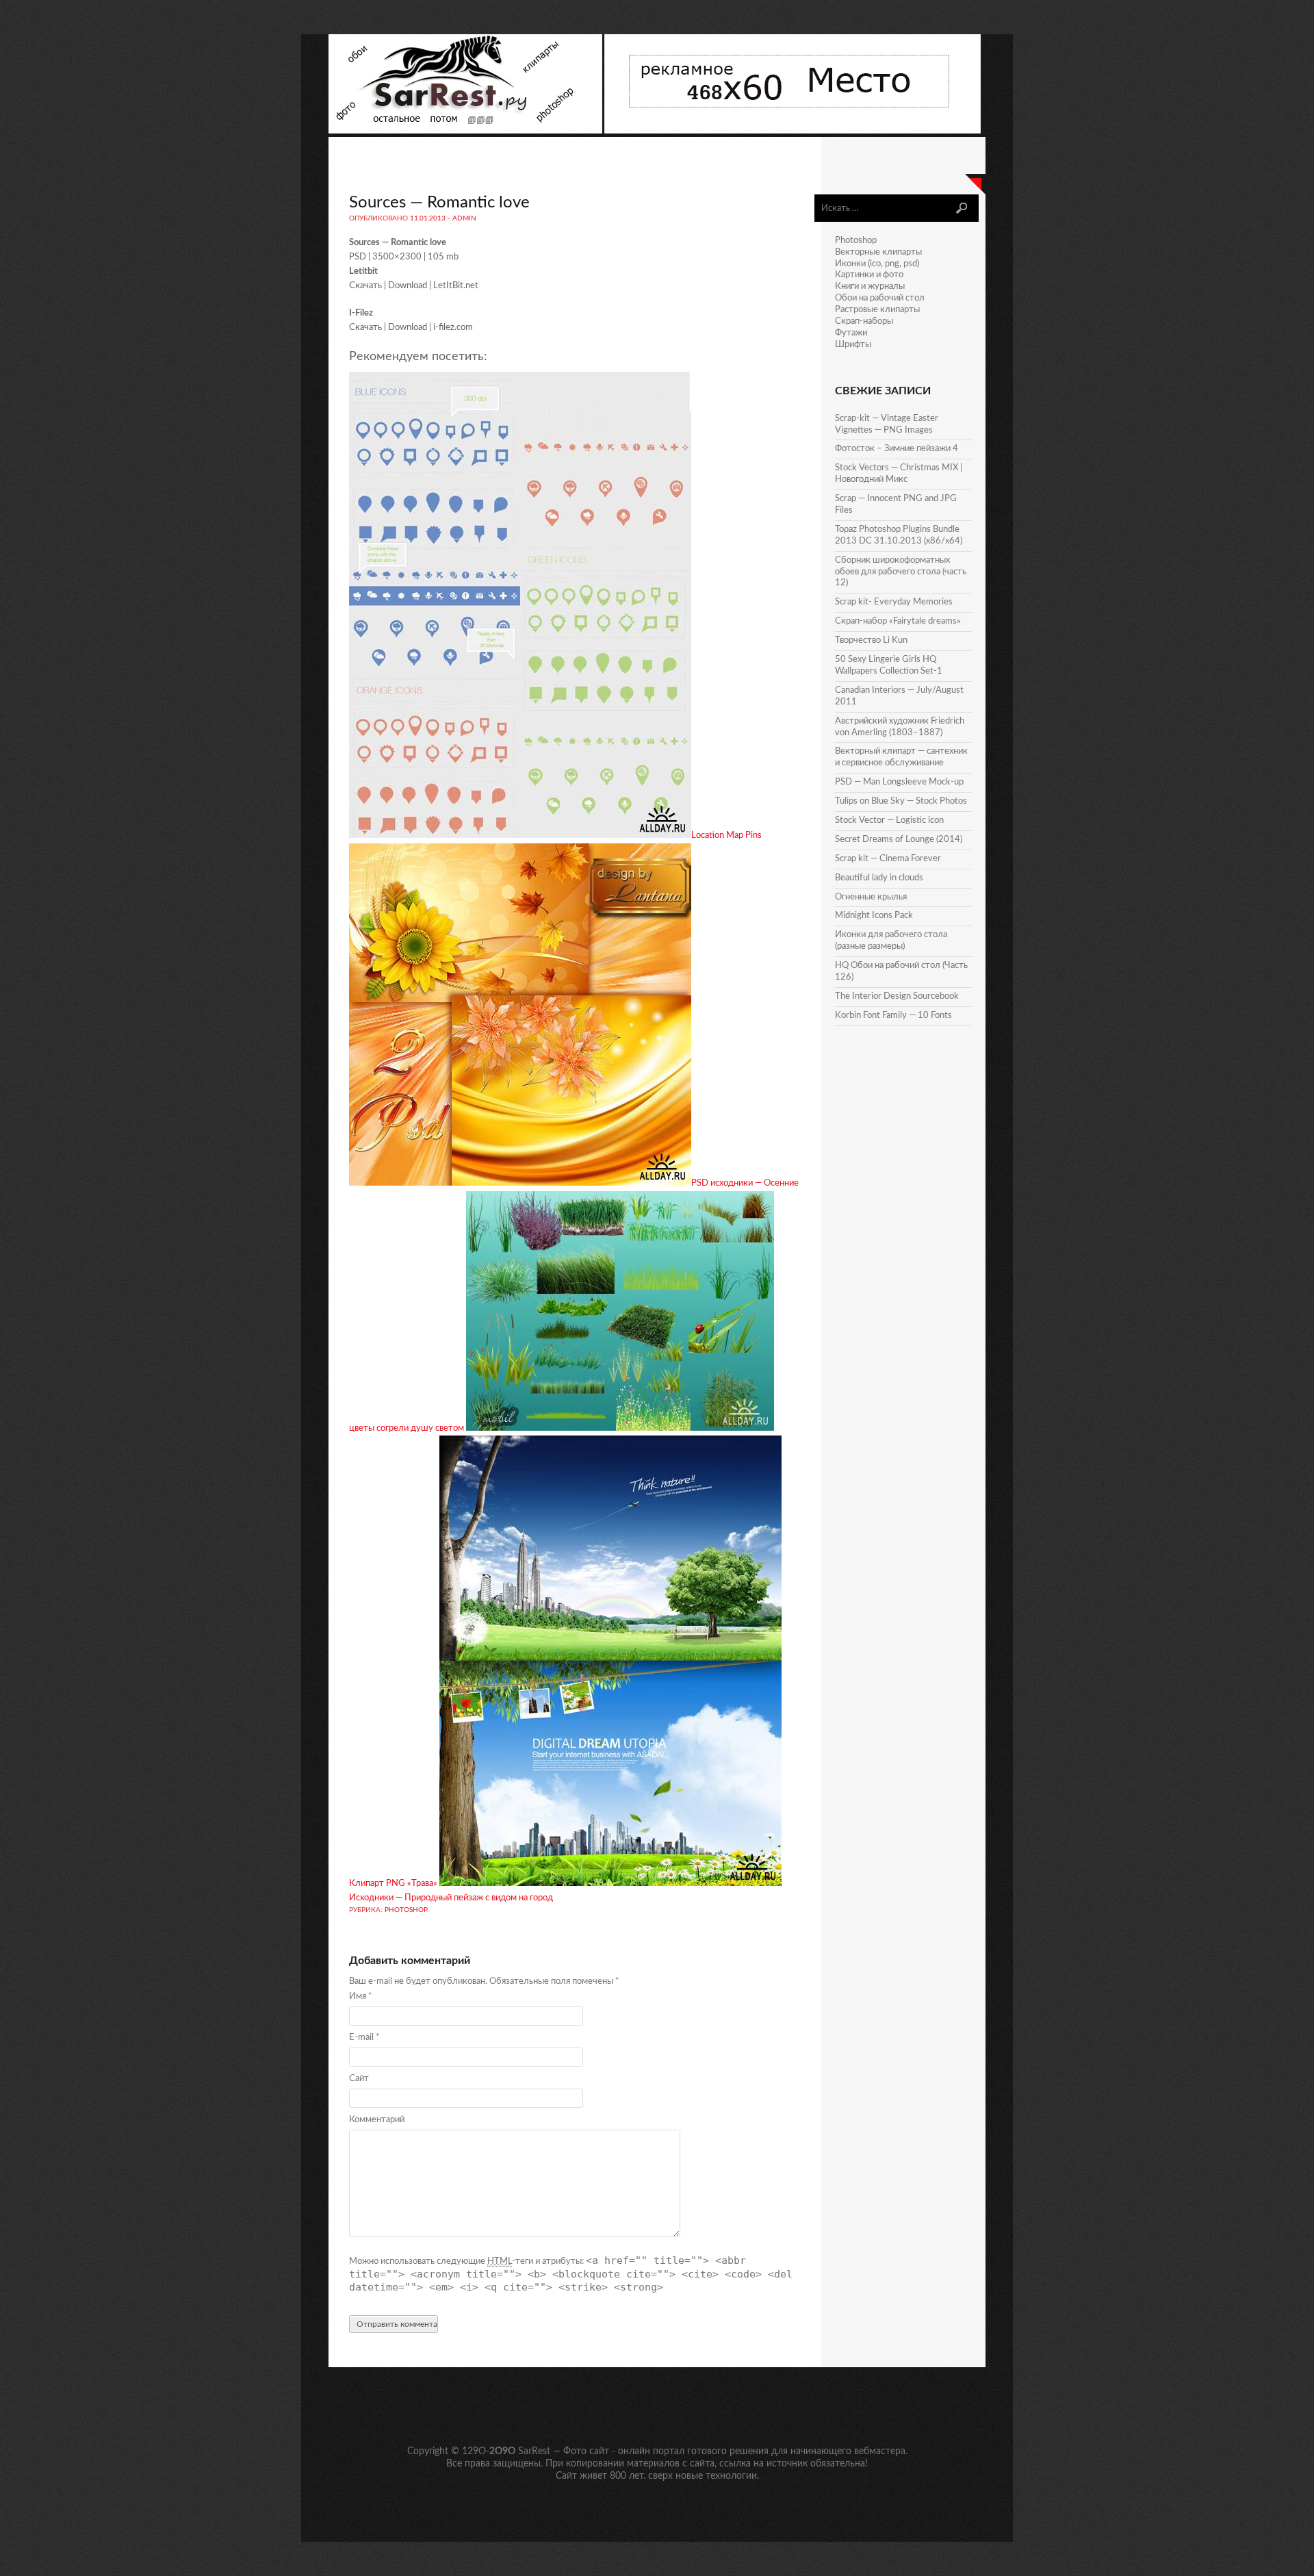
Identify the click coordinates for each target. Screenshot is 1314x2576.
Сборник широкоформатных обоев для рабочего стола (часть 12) (901, 572)
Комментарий (377, 2120)
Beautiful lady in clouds (879, 878)
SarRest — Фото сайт (564, 2451)
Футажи (851, 333)
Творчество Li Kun (871, 640)
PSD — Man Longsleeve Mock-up (899, 782)
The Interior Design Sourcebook (897, 996)
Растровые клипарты (877, 310)
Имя (361, 1997)
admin (464, 218)
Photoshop (406, 1910)
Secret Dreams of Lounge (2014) (899, 840)
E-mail (364, 2038)
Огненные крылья (871, 897)
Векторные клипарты (878, 252)
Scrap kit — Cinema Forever (888, 859)
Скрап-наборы (864, 321)
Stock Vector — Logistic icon (889, 820)
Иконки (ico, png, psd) (877, 264)
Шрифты (853, 345)
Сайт (359, 2079)
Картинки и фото (869, 275)
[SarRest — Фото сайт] (466, 131)
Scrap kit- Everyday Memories (894, 602)
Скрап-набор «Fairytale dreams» (898, 621)
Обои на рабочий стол (880, 298)
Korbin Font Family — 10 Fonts (893, 1016)
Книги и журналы (870, 286)
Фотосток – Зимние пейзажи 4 (897, 449)
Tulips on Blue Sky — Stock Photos (901, 801)
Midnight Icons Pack (874, 916)
